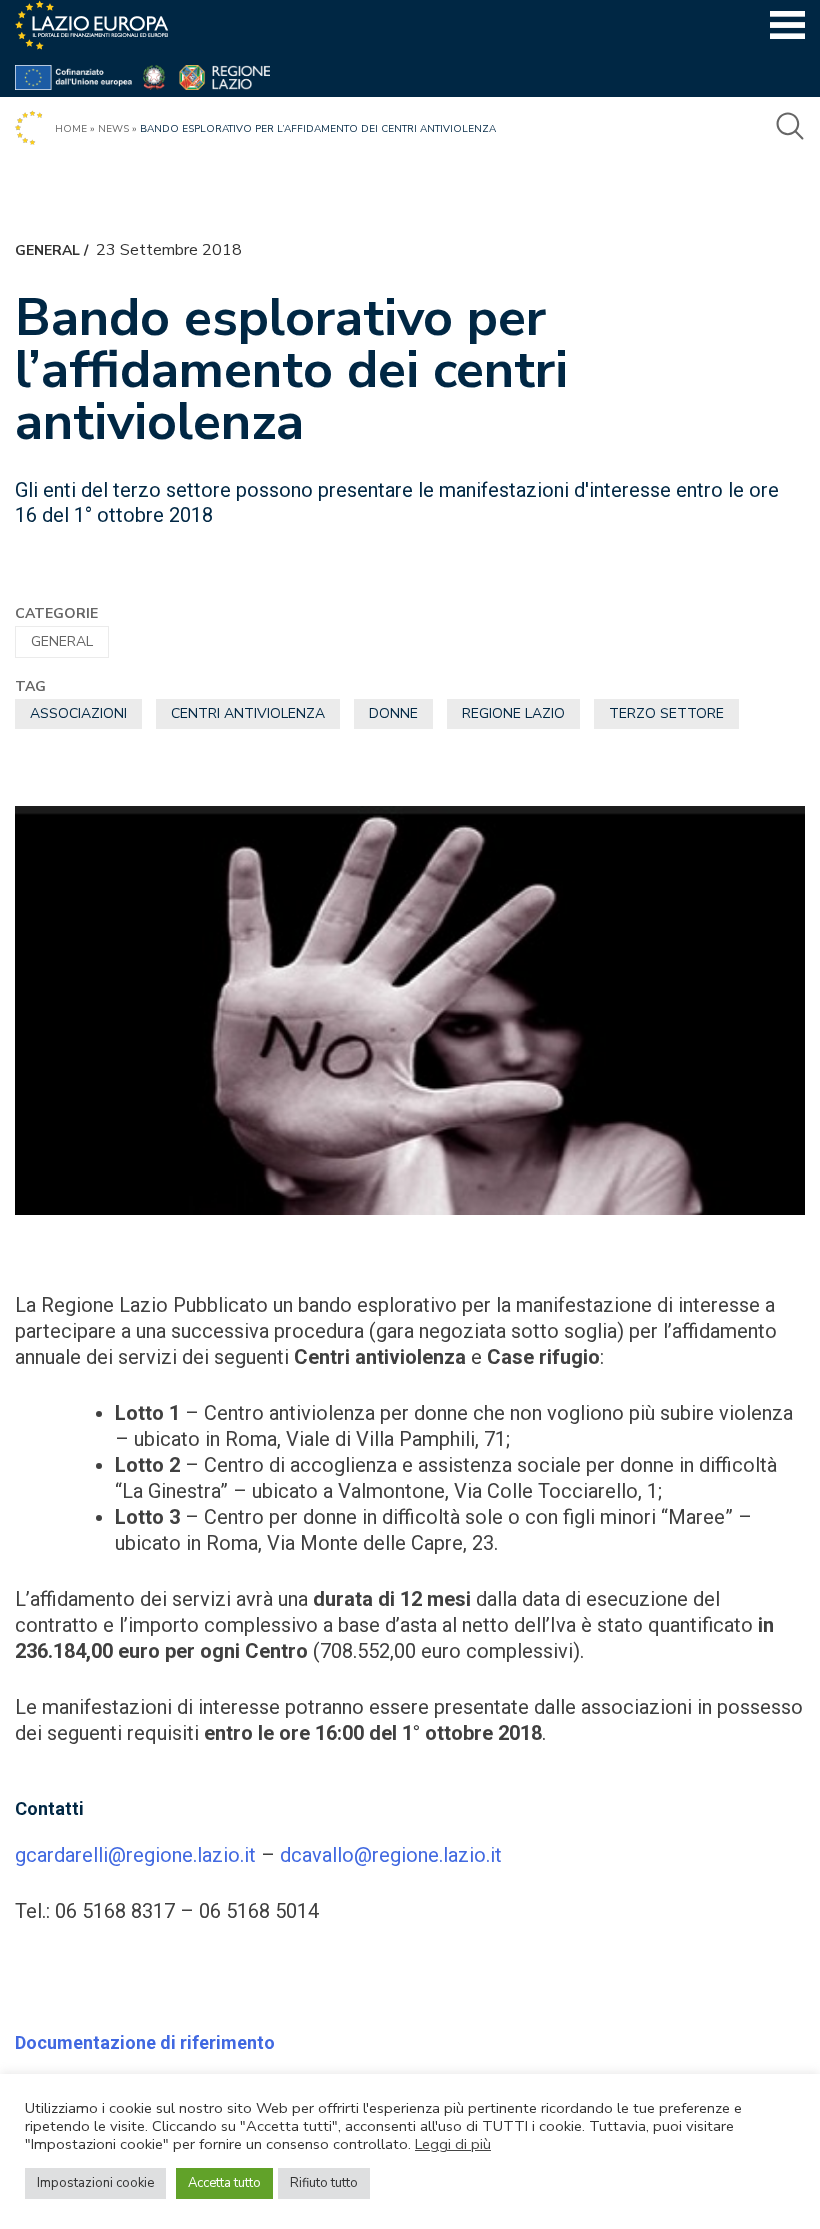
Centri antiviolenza (248, 713)
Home (71, 129)
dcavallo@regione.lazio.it (391, 1855)
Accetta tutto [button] (224, 2183)
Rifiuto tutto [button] (324, 2183)
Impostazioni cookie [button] (95, 2183)
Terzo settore (666, 713)
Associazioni (78, 713)
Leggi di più (453, 2144)
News (113, 129)
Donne (393, 713)
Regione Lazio (513, 713)
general (47, 250)
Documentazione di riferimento (145, 2042)
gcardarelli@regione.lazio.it (135, 1855)
